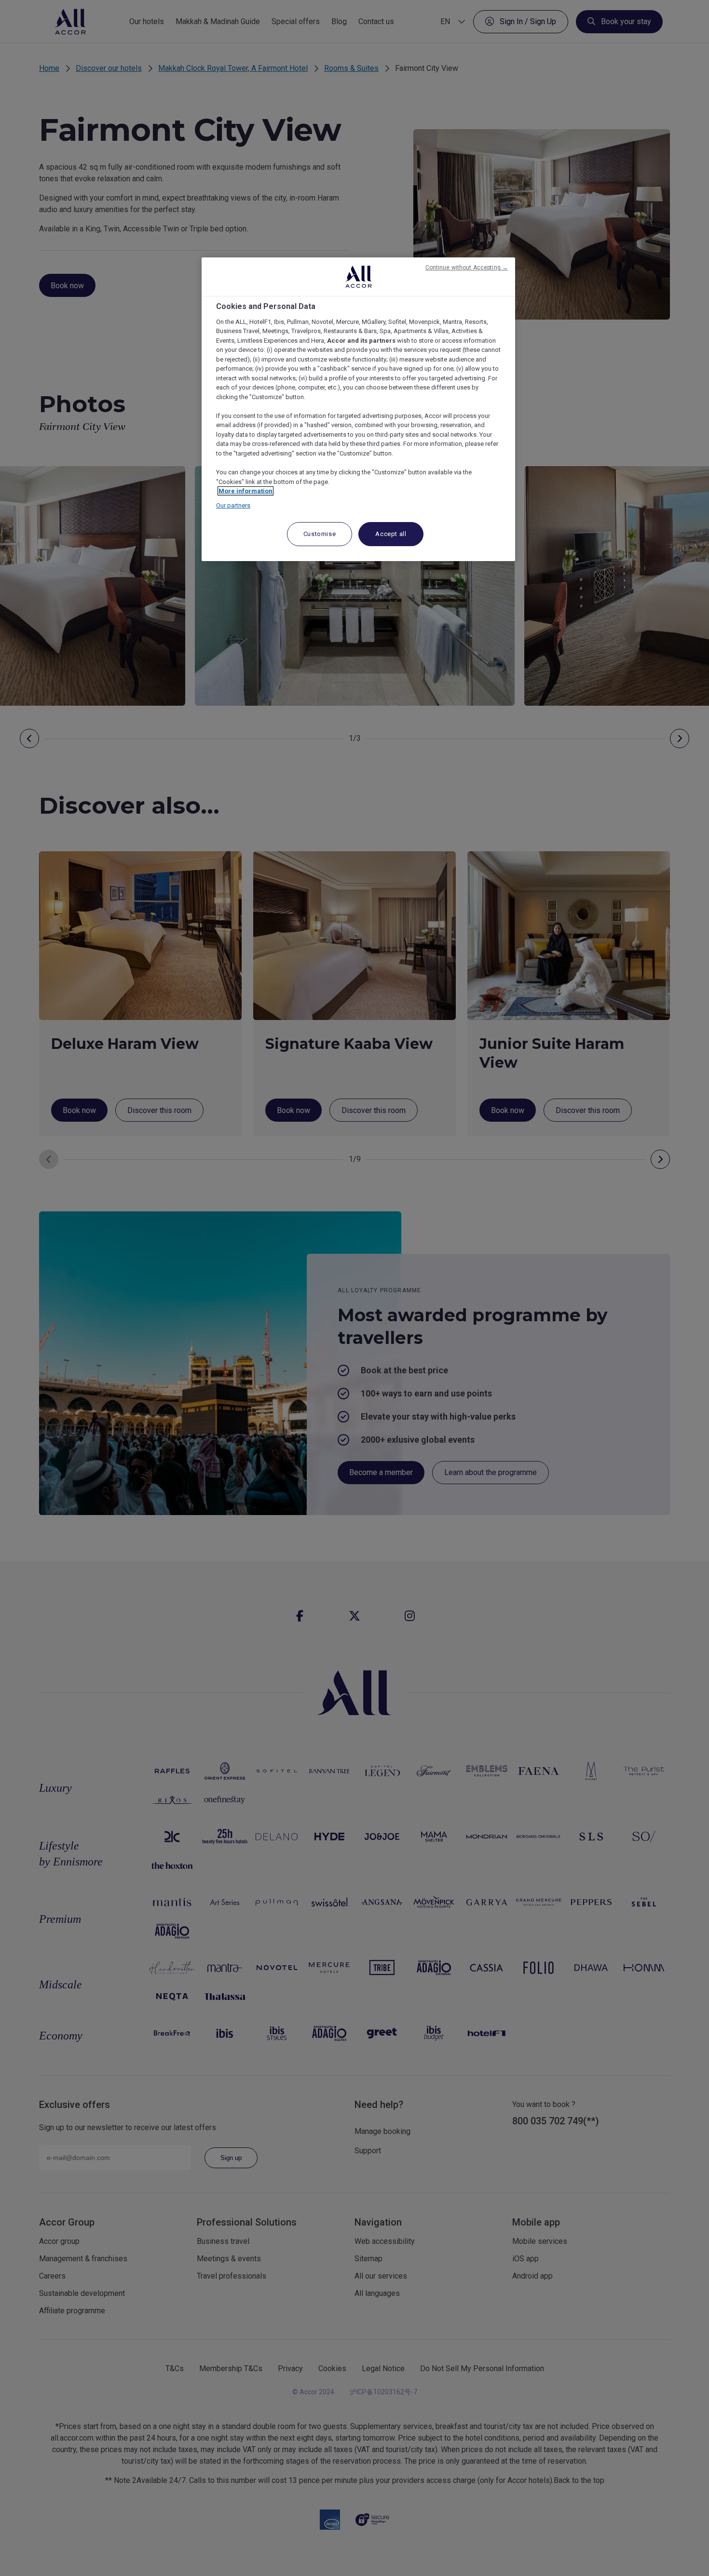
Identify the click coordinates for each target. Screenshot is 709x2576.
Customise (320, 534)
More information (245, 491)
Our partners (233, 505)
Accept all (391, 534)
